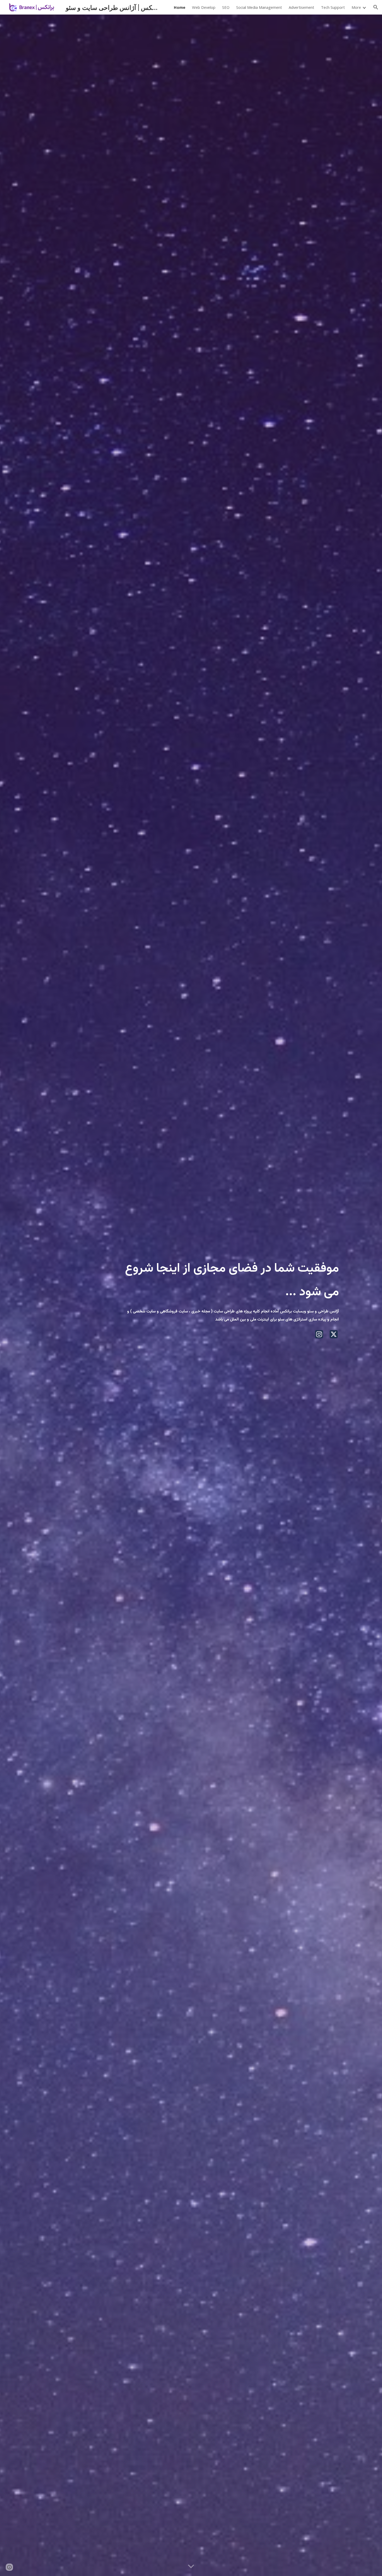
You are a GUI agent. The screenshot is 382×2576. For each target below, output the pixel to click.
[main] (229, 1276)
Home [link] (180, 7)
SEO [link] (226, 7)
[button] (376, 7)
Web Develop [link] (204, 7)
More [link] (356, 7)
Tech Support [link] (333, 7)
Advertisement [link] (301, 7)
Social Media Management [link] (259, 7)
